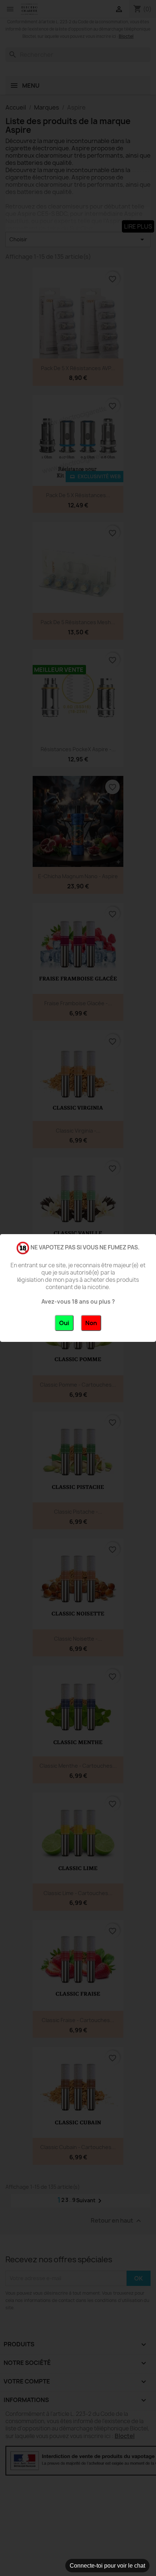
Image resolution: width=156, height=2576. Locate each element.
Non (91, 1323)
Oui (64, 1323)
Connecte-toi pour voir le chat (107, 2566)
